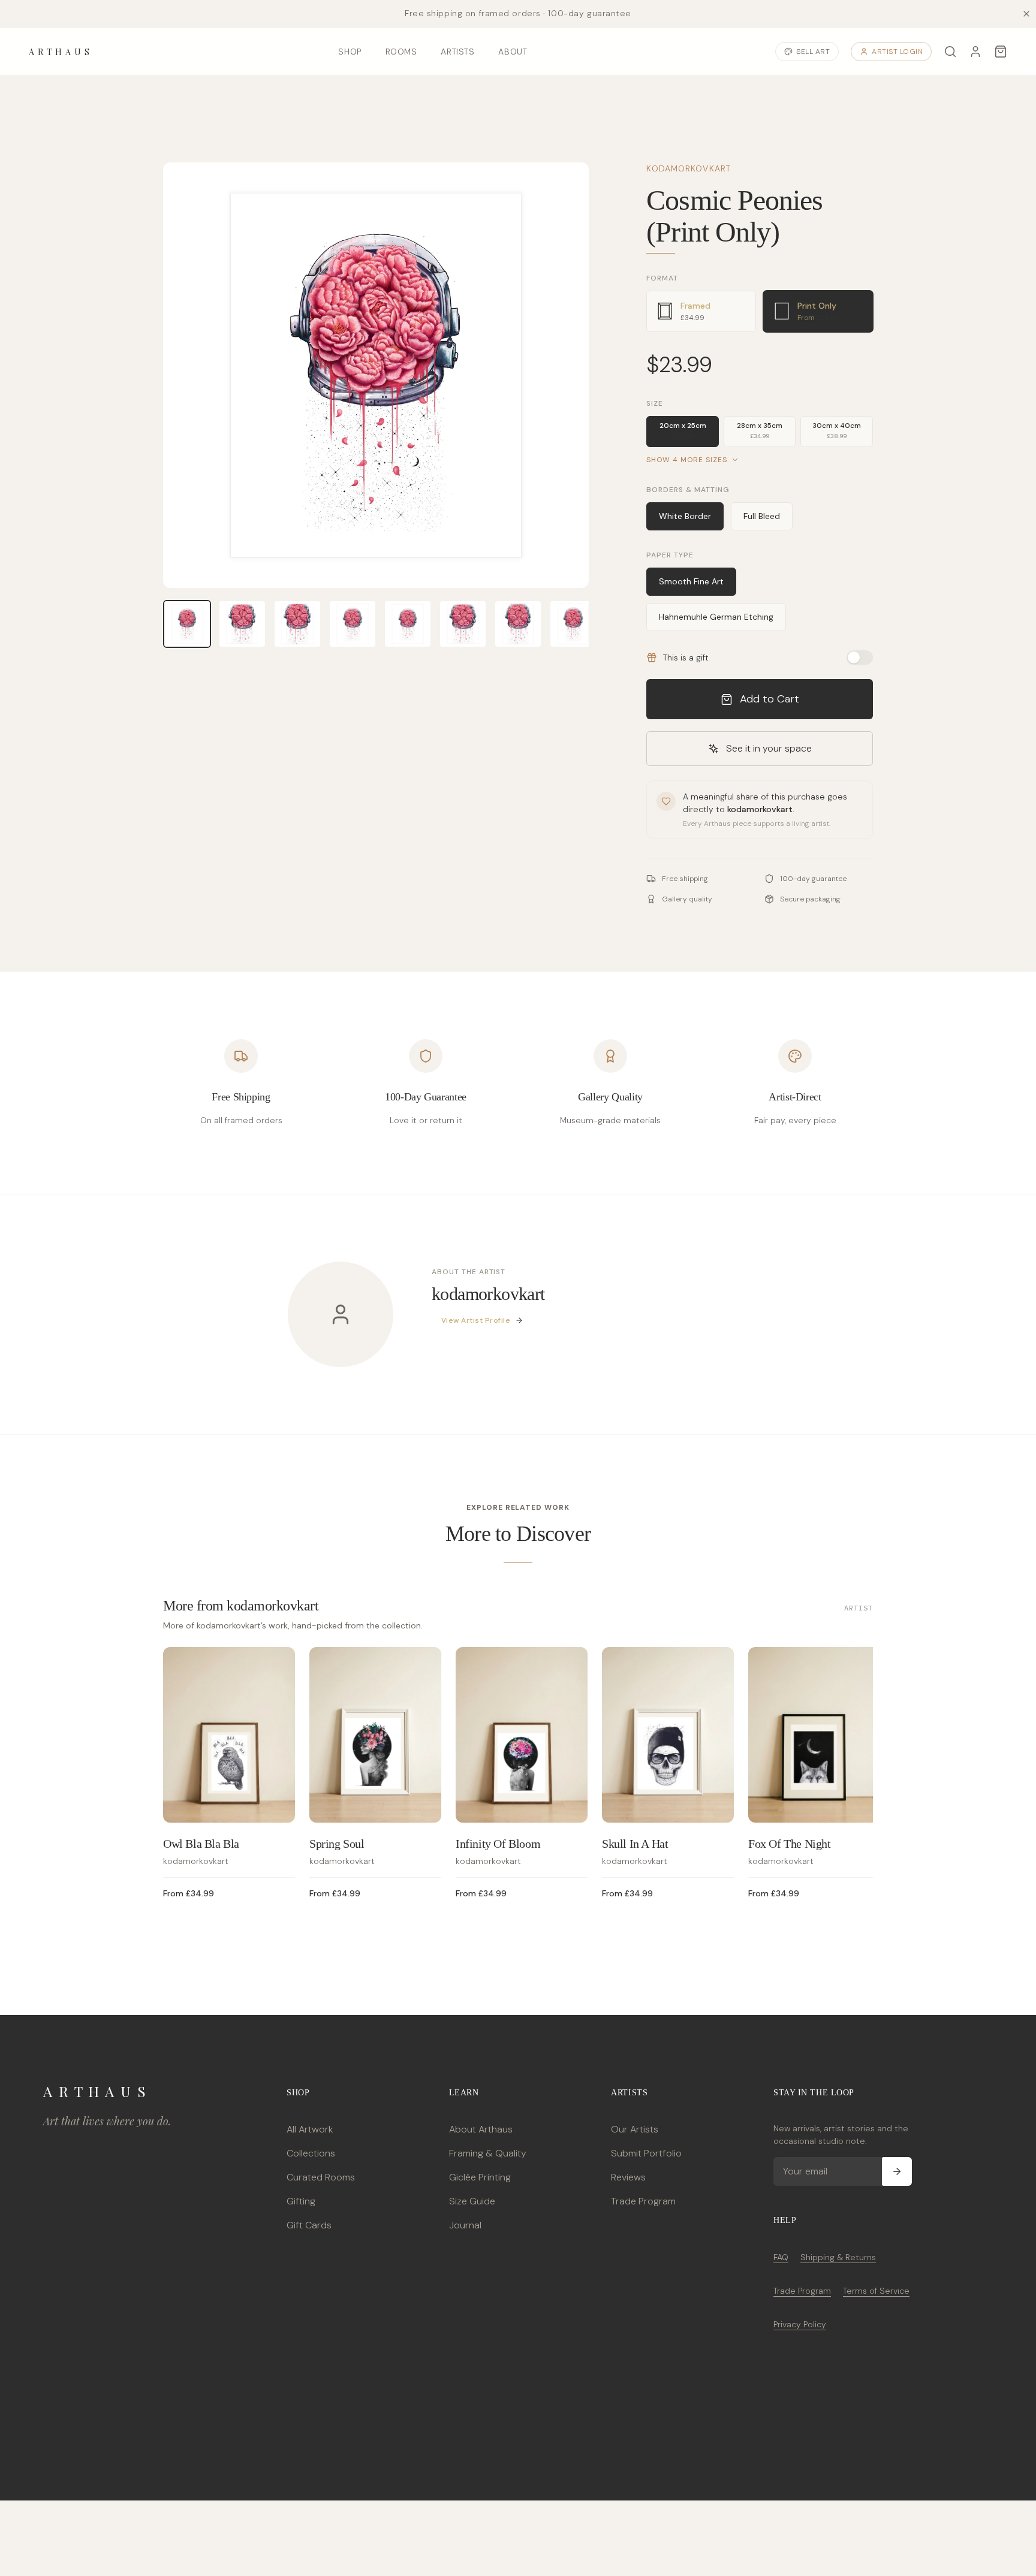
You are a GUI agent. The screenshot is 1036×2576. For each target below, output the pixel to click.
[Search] (950, 52)
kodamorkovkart (689, 168)
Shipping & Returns (838, 2257)
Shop (350, 52)
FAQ (781, 2257)
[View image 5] (408, 624)
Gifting (301, 2201)
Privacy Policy (800, 2324)
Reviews (628, 2177)
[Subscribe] (897, 2171)
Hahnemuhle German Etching (716, 617)
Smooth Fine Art (691, 581)
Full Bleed (762, 516)
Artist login (897, 52)
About (513, 52)
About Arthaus (481, 2129)
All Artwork (310, 2129)
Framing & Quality (488, 2153)
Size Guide (472, 2201)
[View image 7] (518, 624)
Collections (311, 2153)
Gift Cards (309, 2225)
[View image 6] (463, 624)
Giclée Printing (480, 2177)
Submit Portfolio (646, 2153)
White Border (685, 516)
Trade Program (643, 2201)
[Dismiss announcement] (1026, 14)
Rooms (401, 52)
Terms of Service (876, 2291)
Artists (457, 52)
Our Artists (635, 2129)
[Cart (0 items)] (1001, 52)
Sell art (813, 52)
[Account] (975, 52)
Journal (465, 2225)
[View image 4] (353, 624)
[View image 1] (187, 624)
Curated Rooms (321, 2177)
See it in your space (769, 748)
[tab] (701, 311)
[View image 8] (573, 624)
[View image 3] (297, 624)
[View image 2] (242, 624)
